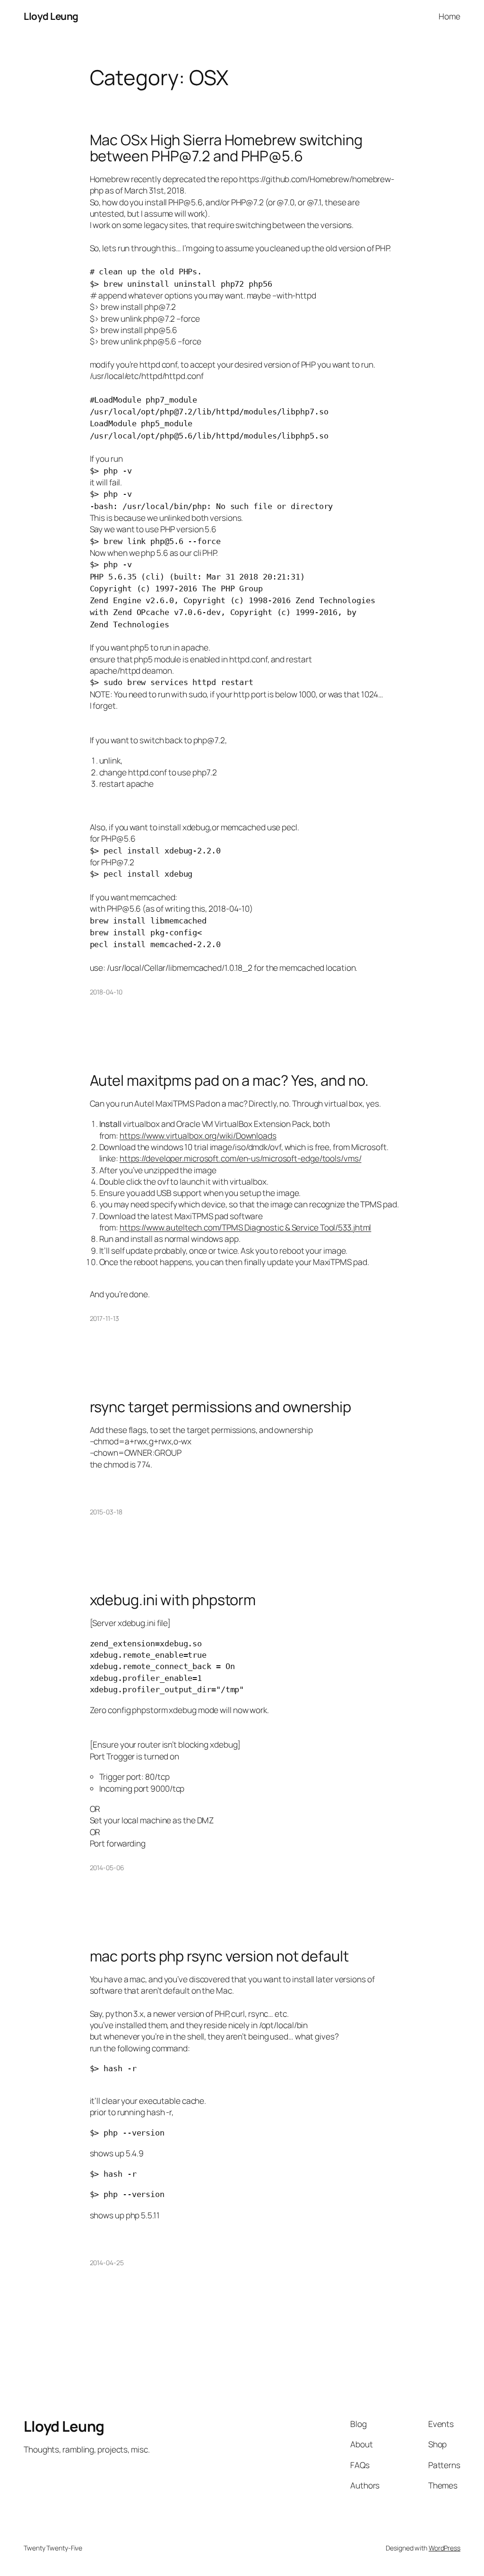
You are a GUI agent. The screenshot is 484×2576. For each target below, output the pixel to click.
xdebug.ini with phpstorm (173, 1600)
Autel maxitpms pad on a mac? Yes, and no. (229, 1080)
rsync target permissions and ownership (220, 1407)
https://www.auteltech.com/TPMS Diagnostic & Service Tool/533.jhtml (245, 1227)
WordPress (445, 2548)
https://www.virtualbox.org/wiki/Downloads (198, 1135)
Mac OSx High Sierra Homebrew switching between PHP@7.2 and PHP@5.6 (226, 148)
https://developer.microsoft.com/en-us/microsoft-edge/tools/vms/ (241, 1158)
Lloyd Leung (51, 16)
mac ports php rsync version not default (219, 1956)
